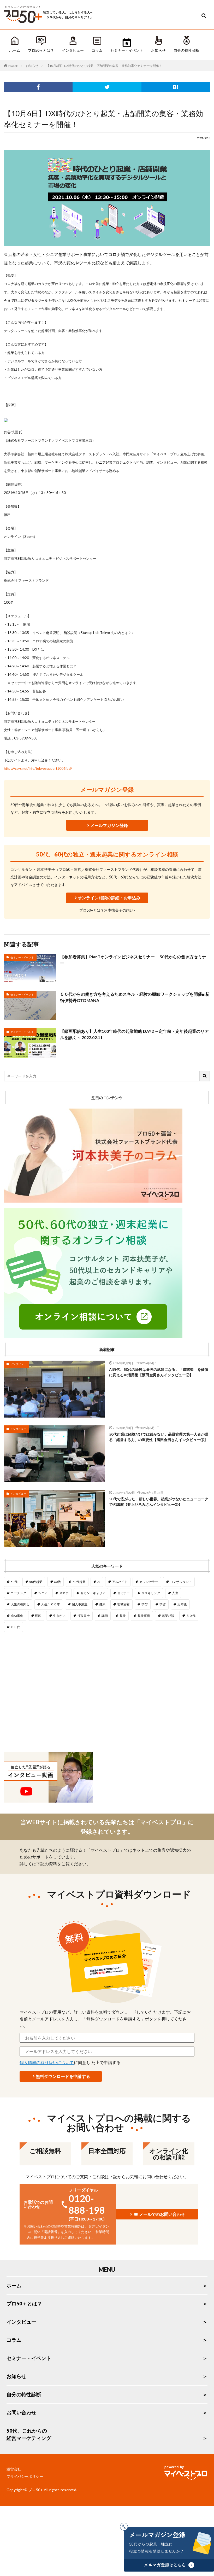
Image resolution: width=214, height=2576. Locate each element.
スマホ (64, 1593)
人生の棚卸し (20, 1604)
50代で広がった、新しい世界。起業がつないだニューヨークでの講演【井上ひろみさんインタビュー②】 (159, 1502)
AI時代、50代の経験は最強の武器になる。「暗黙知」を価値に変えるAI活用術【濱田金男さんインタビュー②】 (159, 1372)
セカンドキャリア (93, 1593)
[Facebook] (38, 87)
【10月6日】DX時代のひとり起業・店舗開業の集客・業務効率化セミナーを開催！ (104, 66)
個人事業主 (80, 1604)
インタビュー (73, 50)
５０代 (191, 1616)
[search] (205, 1076)
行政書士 (84, 1616)
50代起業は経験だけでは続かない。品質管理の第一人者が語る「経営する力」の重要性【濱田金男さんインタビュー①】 (159, 1437)
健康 (102, 1604)
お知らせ (158, 50)
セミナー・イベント (127, 50)
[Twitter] (107, 87)
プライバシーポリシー (25, 2476)
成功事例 (17, 1616)
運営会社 (14, 2469)
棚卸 (38, 1616)
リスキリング (151, 1593)
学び (145, 1604)
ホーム (15, 50)
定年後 (182, 1604)
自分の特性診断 (186, 50)
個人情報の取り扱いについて (47, 2062)
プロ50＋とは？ (41, 50)
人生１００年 (51, 1604)
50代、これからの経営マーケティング (29, 2434)
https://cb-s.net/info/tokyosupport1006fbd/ (38, 768)
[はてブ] (176, 87)
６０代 (15, 1627)
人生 (175, 1593)
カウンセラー (149, 1582)
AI (99, 1582)
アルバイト (120, 1582)
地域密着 (123, 1604)
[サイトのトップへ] (23, 24)
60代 (57, 1582)
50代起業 (36, 1582)
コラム (97, 50)
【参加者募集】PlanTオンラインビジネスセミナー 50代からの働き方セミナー (133, 960)
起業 (123, 1616)
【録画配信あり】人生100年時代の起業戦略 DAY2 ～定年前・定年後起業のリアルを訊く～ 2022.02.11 (134, 1034)
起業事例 (144, 1616)
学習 (163, 1604)
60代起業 (79, 1582)
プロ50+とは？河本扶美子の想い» (107, 910)
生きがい (59, 1616)
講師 (105, 1616)
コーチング (19, 1593)
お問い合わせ (21, 2412)
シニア (43, 1593)
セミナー (123, 1593)
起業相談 (168, 1616)
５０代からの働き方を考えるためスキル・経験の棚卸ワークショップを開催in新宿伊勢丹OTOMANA (135, 997)
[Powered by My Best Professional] (185, 2474)
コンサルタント (181, 1582)
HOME (13, 66)
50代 (14, 1582)
